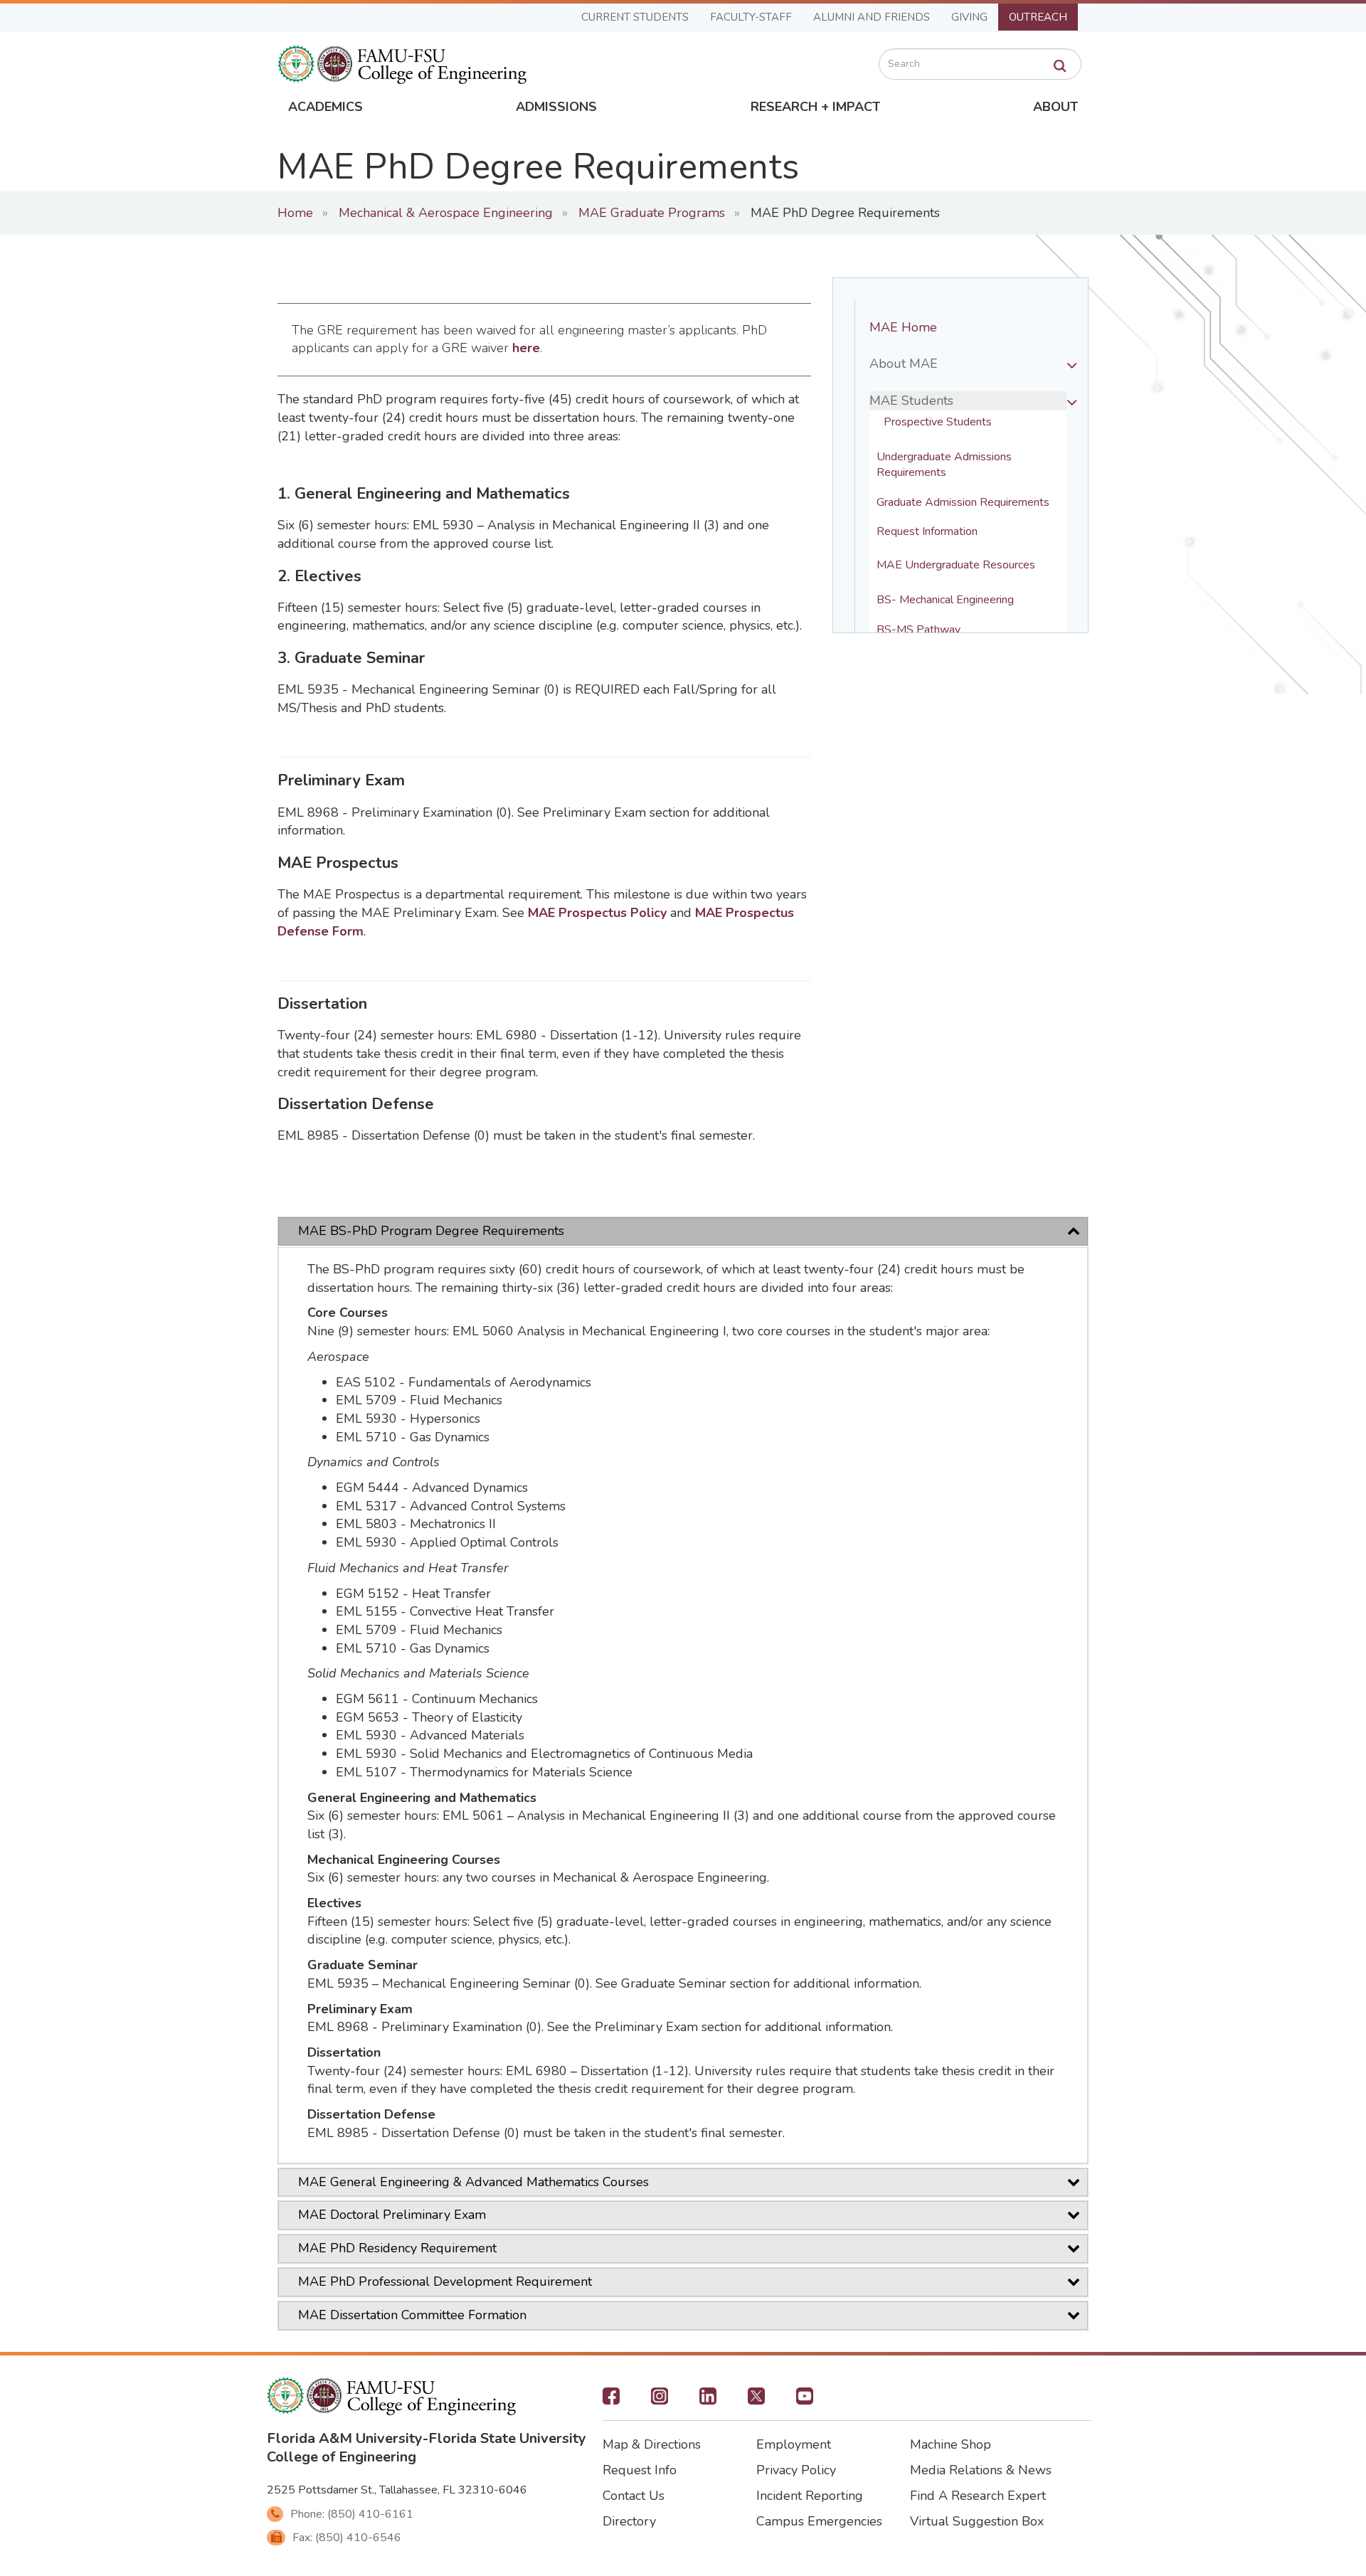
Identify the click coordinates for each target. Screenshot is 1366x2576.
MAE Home (903, 327)
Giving (969, 17)
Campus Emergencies (819, 2521)
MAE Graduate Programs (652, 213)
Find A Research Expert (978, 2496)
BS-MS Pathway (918, 630)
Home (295, 213)
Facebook (611, 2400)
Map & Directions (652, 2444)
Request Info (640, 2470)
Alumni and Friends (872, 17)
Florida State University (507, 2438)
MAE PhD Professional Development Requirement (445, 2281)
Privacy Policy (796, 2470)
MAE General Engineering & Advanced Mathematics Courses (473, 2182)
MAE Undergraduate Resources (956, 565)
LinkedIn (708, 2400)
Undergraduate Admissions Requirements (946, 465)
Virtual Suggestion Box (977, 2521)
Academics (325, 107)
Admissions (556, 107)
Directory (629, 2521)
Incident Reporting (810, 2496)
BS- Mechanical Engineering (945, 600)
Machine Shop (951, 2444)
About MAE (904, 364)
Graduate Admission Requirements (963, 503)
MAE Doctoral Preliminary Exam (392, 2215)
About (1055, 107)
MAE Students (911, 401)
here (526, 348)
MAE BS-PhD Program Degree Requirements (431, 1231)
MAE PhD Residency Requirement (397, 2248)
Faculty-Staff (751, 17)
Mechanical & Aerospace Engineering (446, 213)
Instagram (660, 2400)
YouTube (805, 2400)
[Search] (1060, 66)
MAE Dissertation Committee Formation (412, 2315)
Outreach (1038, 17)
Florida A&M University (345, 2438)
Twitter (756, 2400)
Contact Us (634, 2496)
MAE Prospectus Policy (597, 913)
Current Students (635, 17)
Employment (794, 2444)
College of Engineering (341, 2457)
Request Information (927, 532)
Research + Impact (815, 107)
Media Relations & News (981, 2470)
